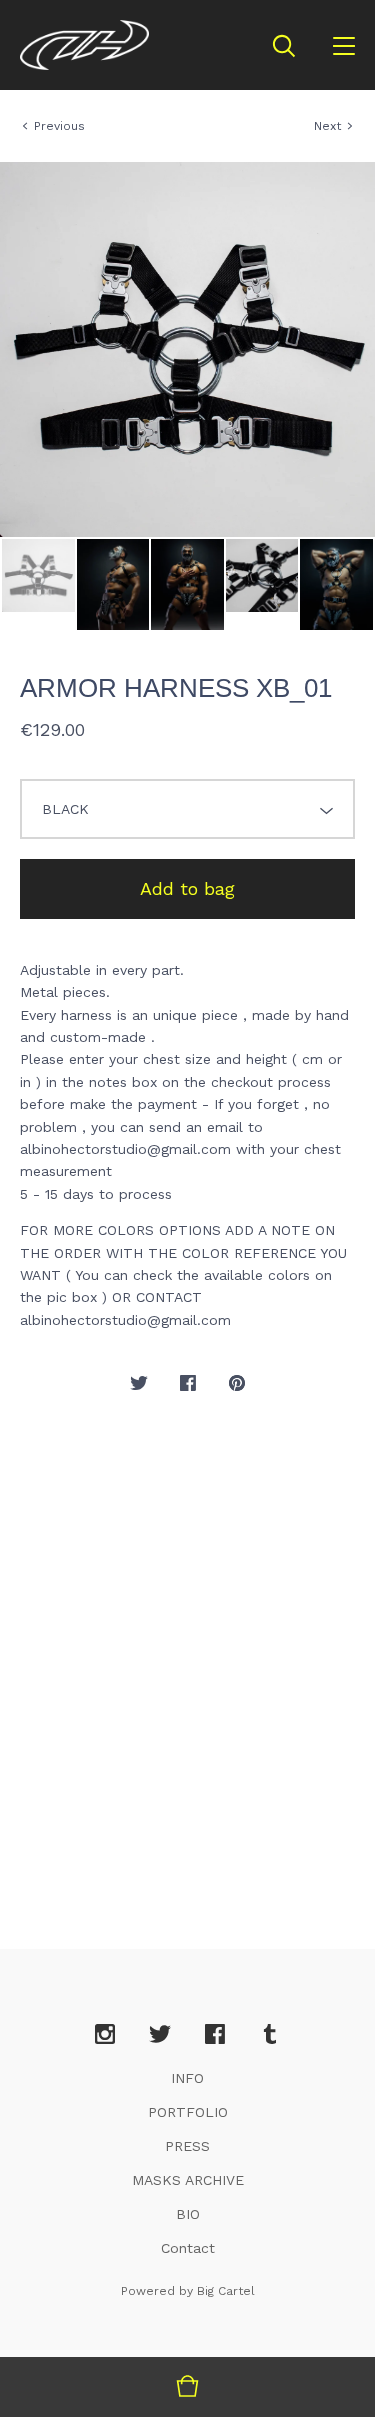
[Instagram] (105, 2035)
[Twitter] (160, 2035)
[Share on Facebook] (188, 1384)
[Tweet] (139, 1384)
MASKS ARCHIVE (188, 2180)
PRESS (187, 2146)
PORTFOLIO (188, 2112)
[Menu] (344, 45)
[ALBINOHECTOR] (84, 45)
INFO (187, 2078)
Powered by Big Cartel (188, 2291)
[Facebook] (215, 2035)
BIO (188, 2214)
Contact (188, 2248)
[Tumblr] (270, 2035)
